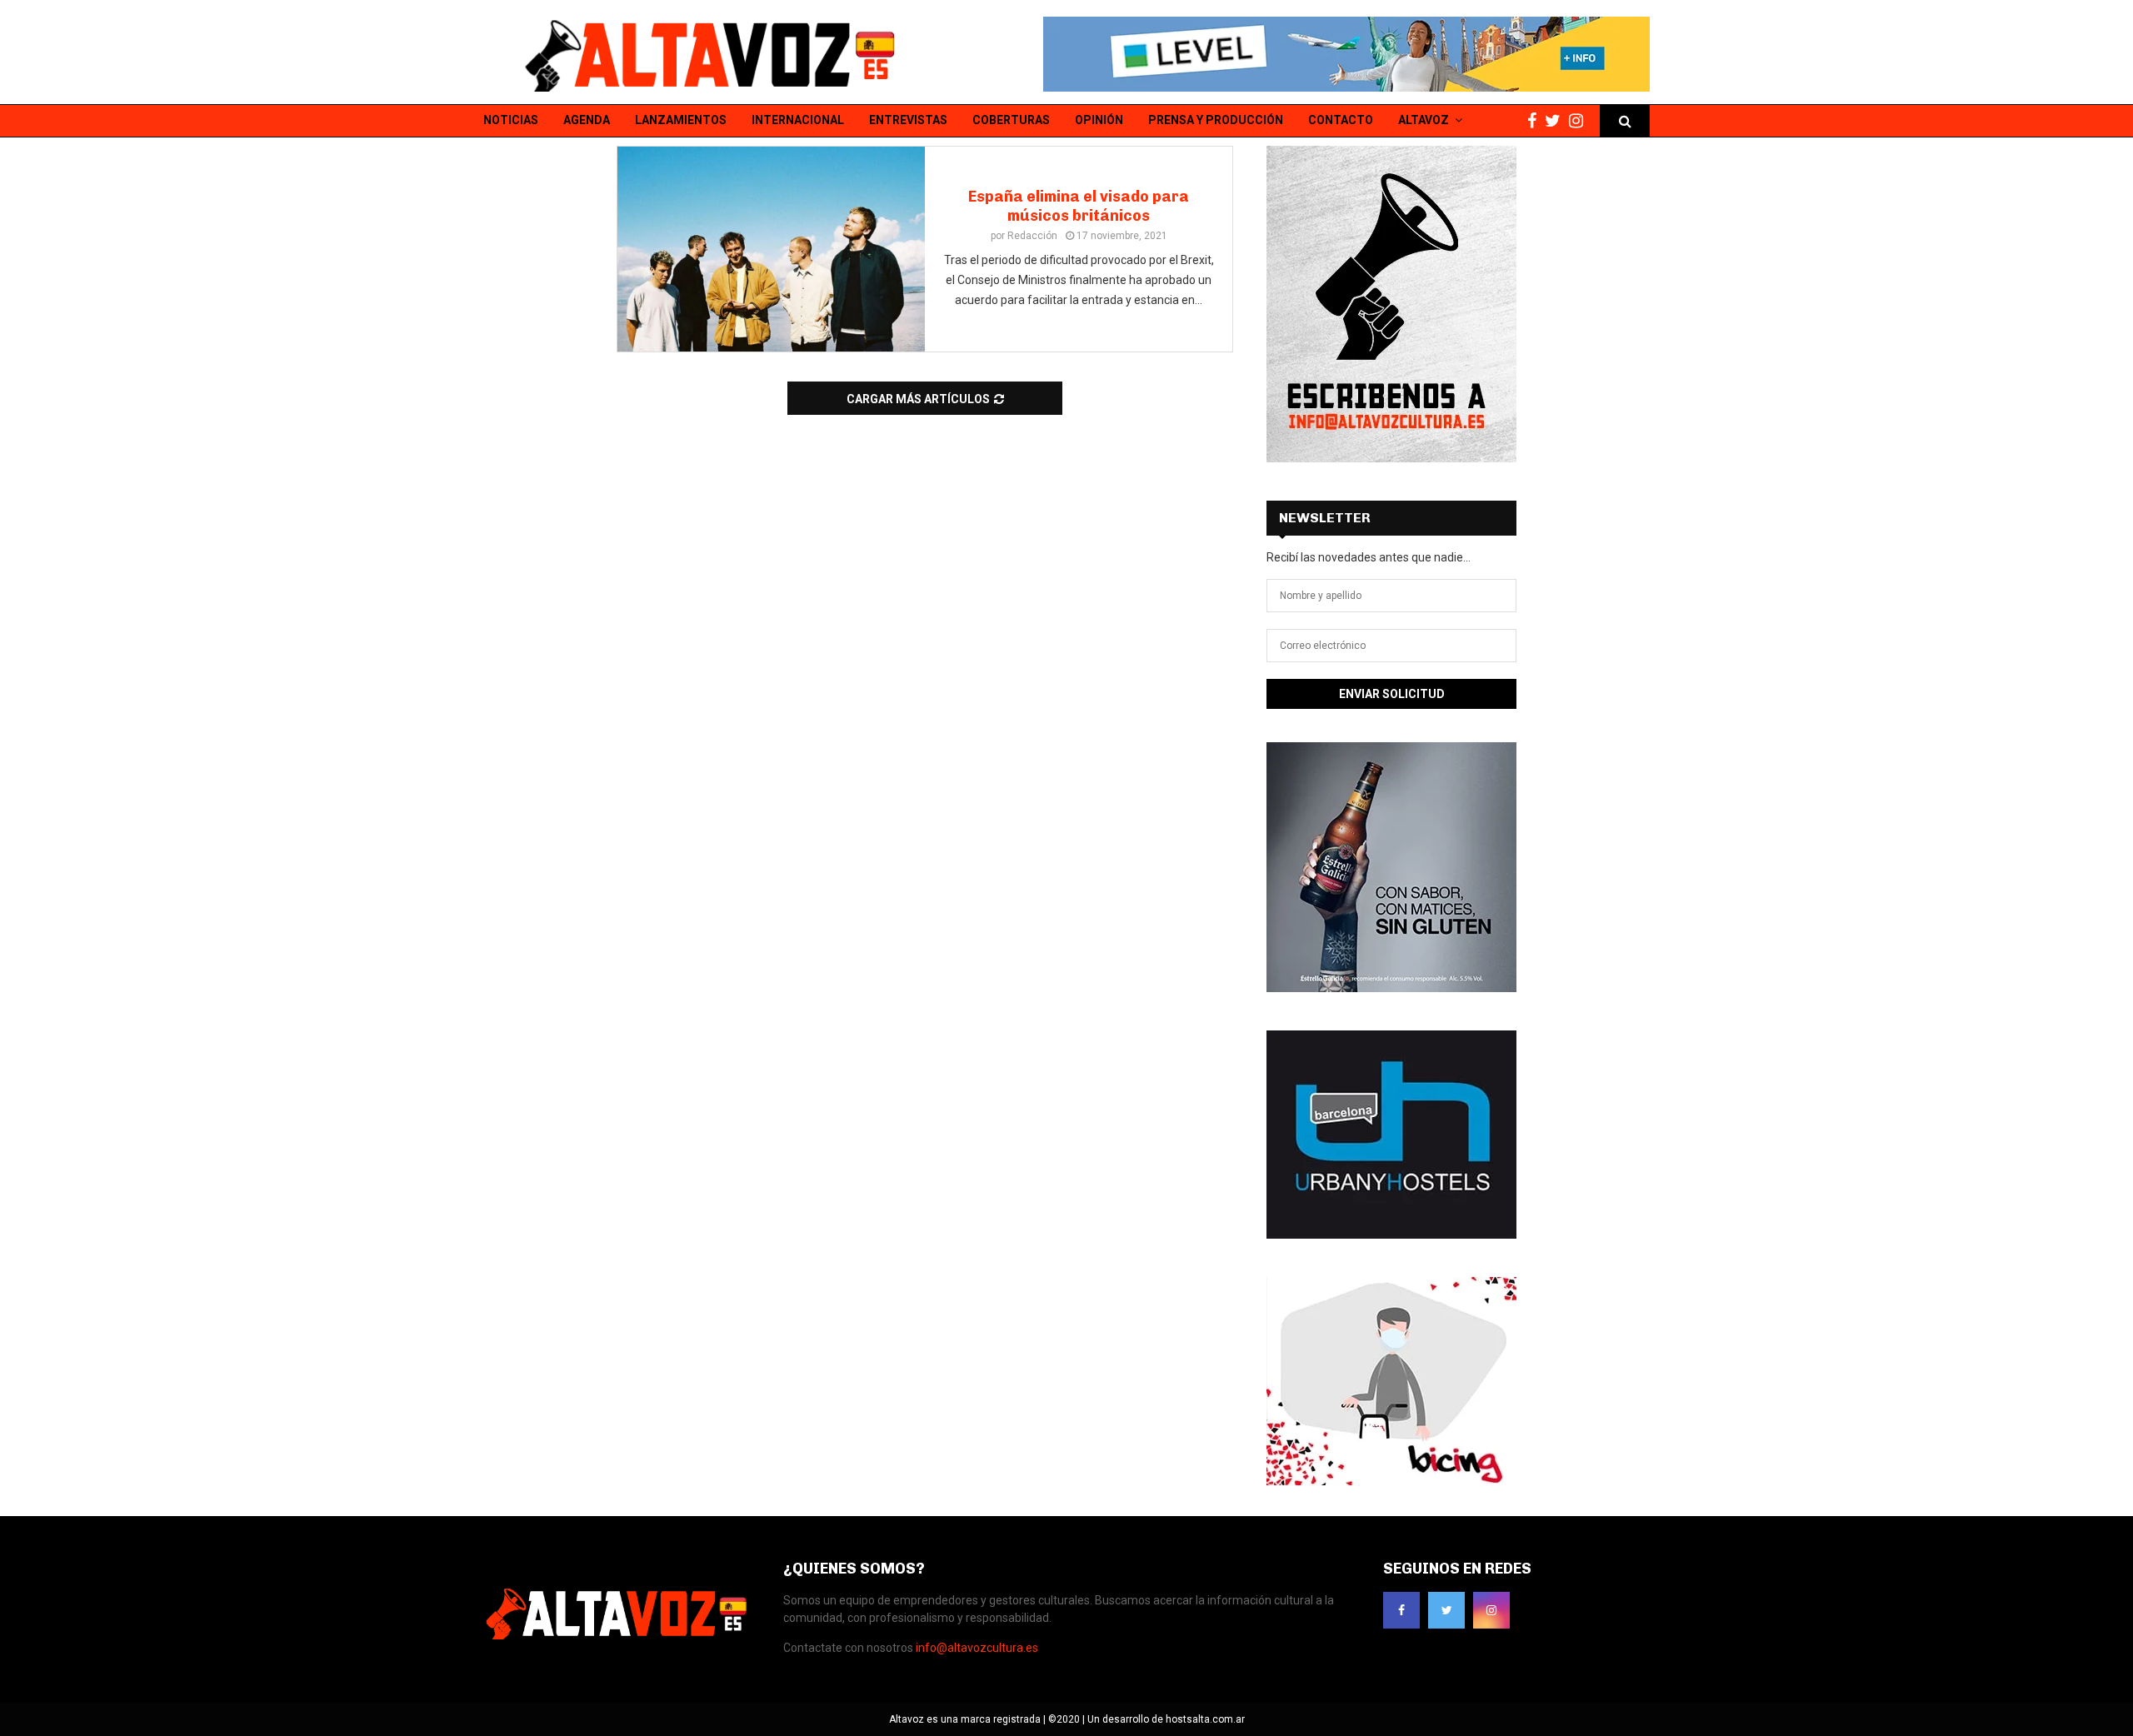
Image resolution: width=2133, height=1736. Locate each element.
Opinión (1099, 120)
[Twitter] (1557, 121)
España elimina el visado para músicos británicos (1079, 206)
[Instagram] (1580, 121)
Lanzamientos (681, 120)
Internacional (798, 120)
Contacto (1341, 120)
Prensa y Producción (1216, 120)
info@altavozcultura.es (977, 1648)
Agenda (587, 120)
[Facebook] (1536, 121)
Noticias (511, 120)
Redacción (1032, 236)
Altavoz (1424, 120)
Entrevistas (908, 120)
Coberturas (1011, 120)
